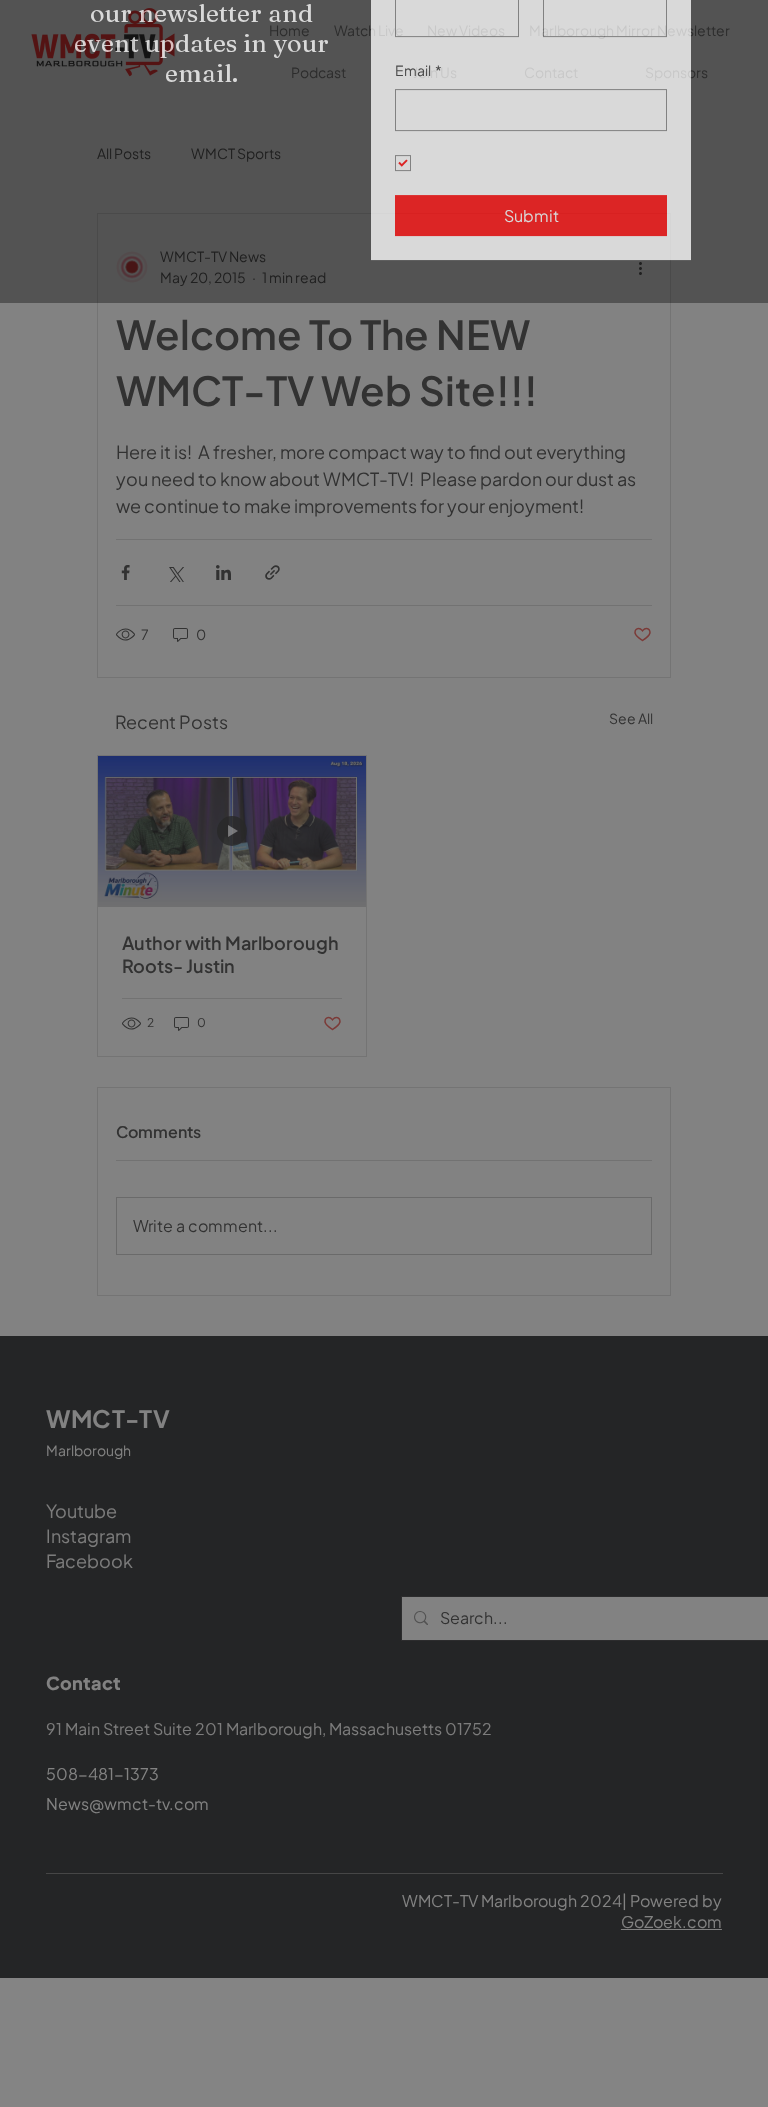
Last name (576, 77)
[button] (729, 30)
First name (429, 77)
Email (418, 170)
